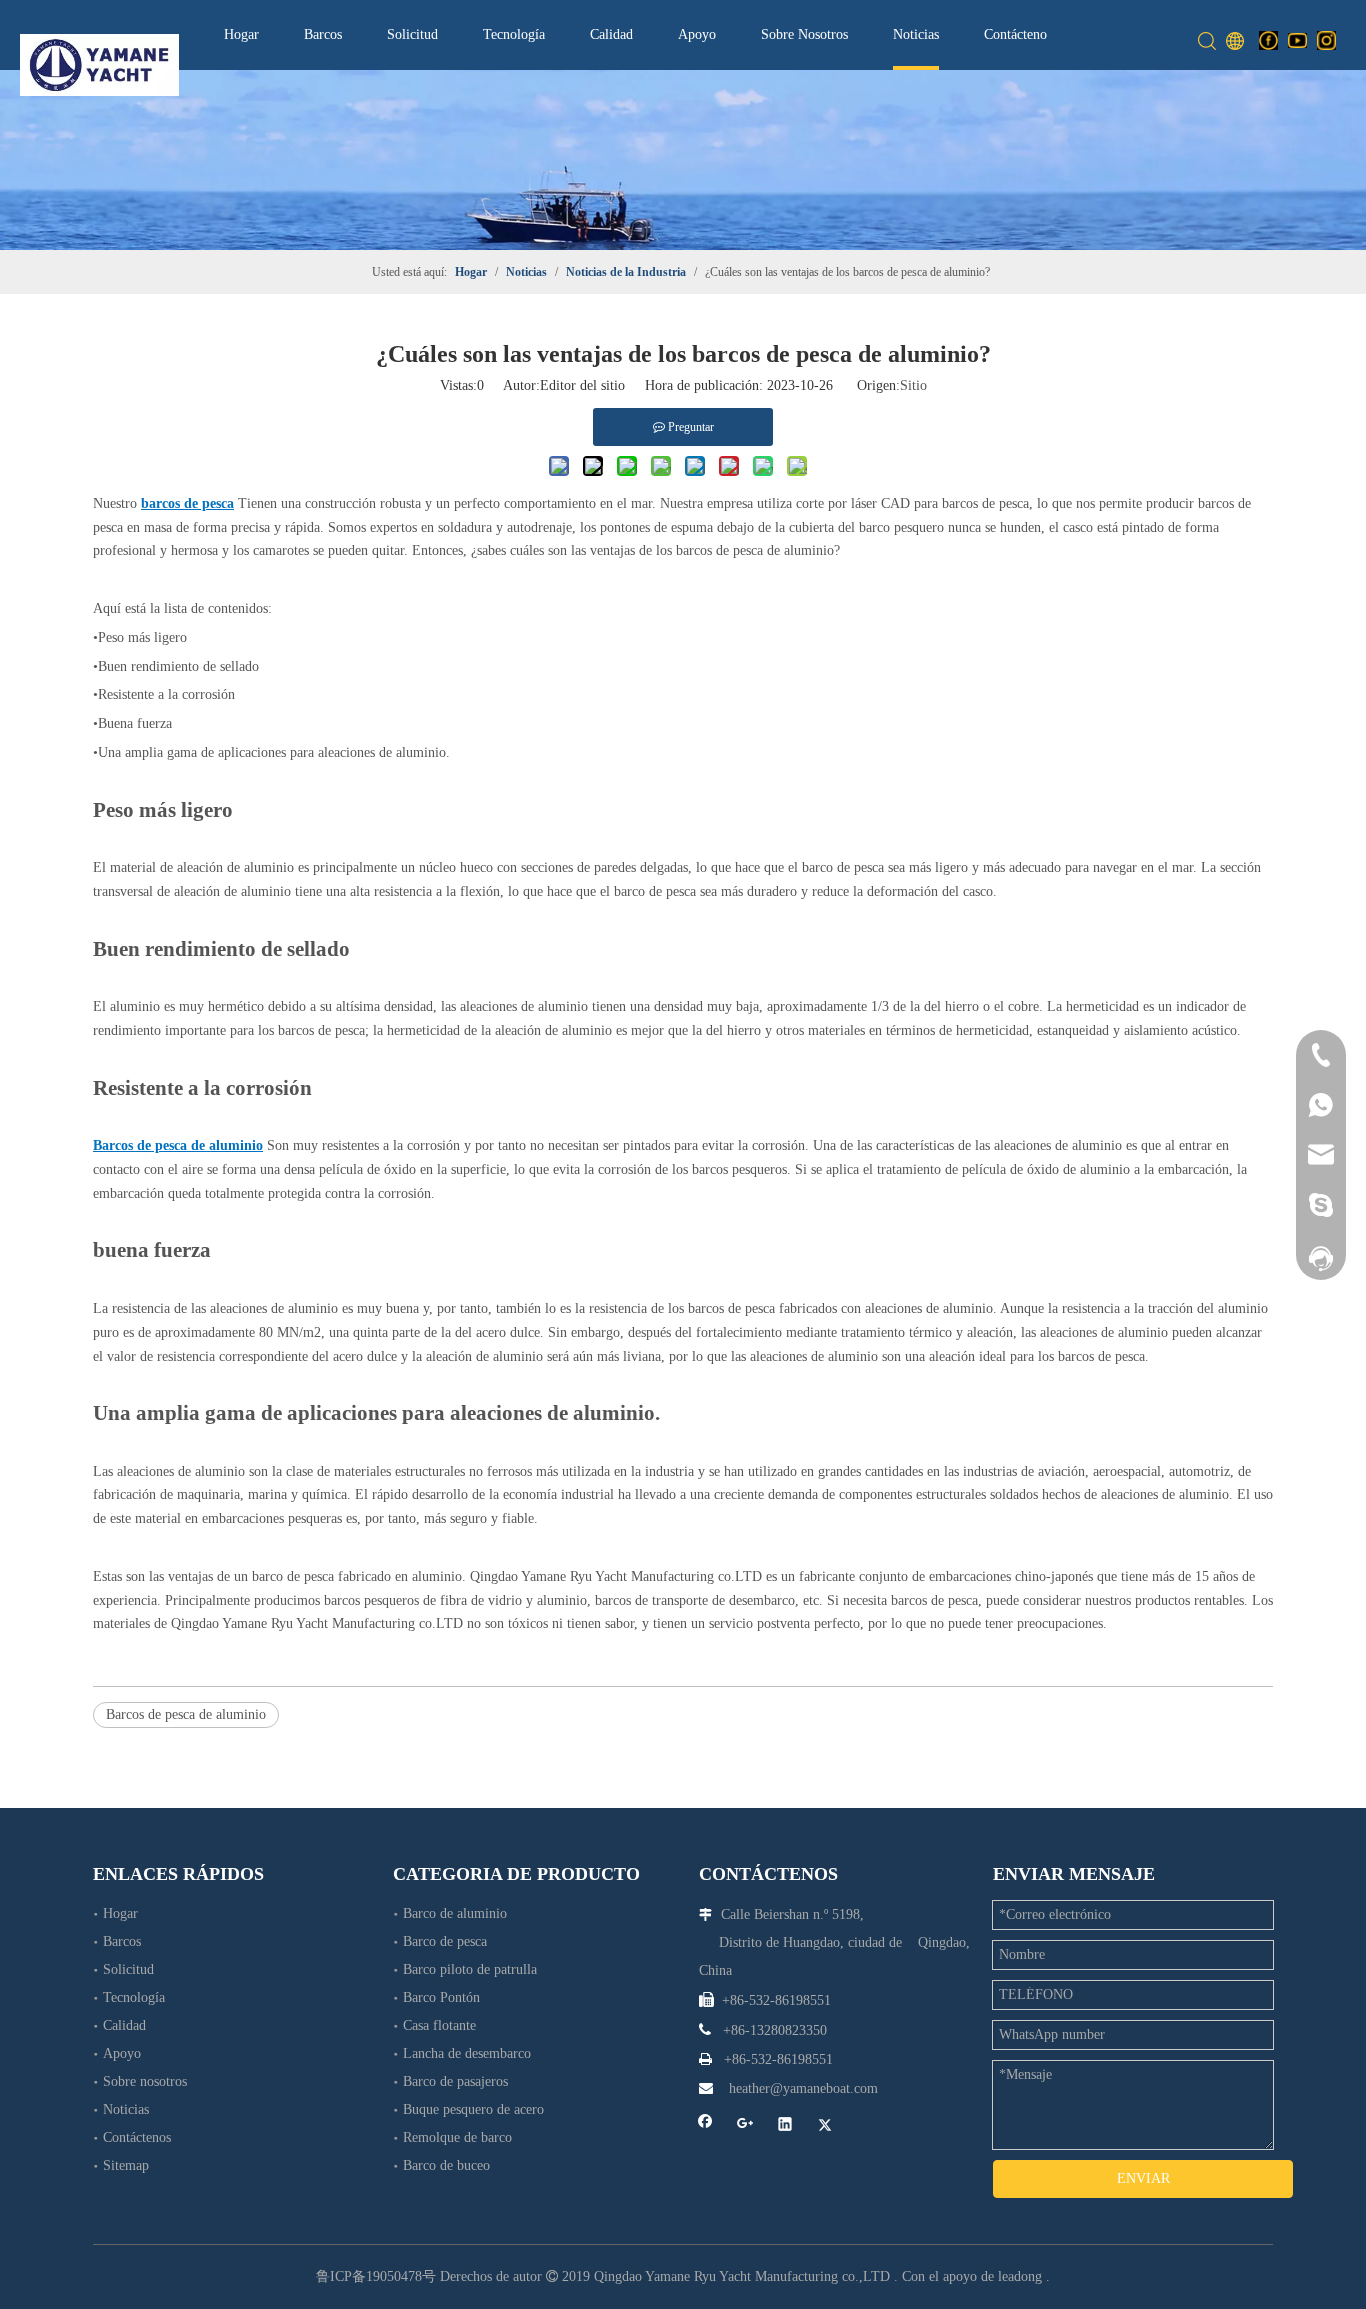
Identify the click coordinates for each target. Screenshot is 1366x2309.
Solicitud (412, 34)
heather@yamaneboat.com (803, 2088)
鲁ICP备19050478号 (376, 2276)
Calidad (611, 34)
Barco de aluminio (455, 1913)
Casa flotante (439, 2025)
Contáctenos (1018, 34)
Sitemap (126, 2165)
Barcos (323, 34)
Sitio (913, 385)
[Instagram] (1326, 40)
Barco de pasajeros (455, 2081)
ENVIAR (1143, 2178)
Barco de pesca (445, 1941)
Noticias (916, 34)
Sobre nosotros (145, 2081)
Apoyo (697, 34)
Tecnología (514, 34)
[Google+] (745, 2125)
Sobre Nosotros (804, 34)
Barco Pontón (441, 1997)
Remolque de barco (457, 2137)
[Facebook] (1268, 40)
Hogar (241, 34)
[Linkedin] (785, 2125)
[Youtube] (1297, 40)
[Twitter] (825, 2125)
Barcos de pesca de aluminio (186, 1714)
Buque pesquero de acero (473, 2109)
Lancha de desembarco (467, 2053)
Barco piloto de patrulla (470, 1969)
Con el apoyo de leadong (972, 2276)
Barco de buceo (446, 2165)
